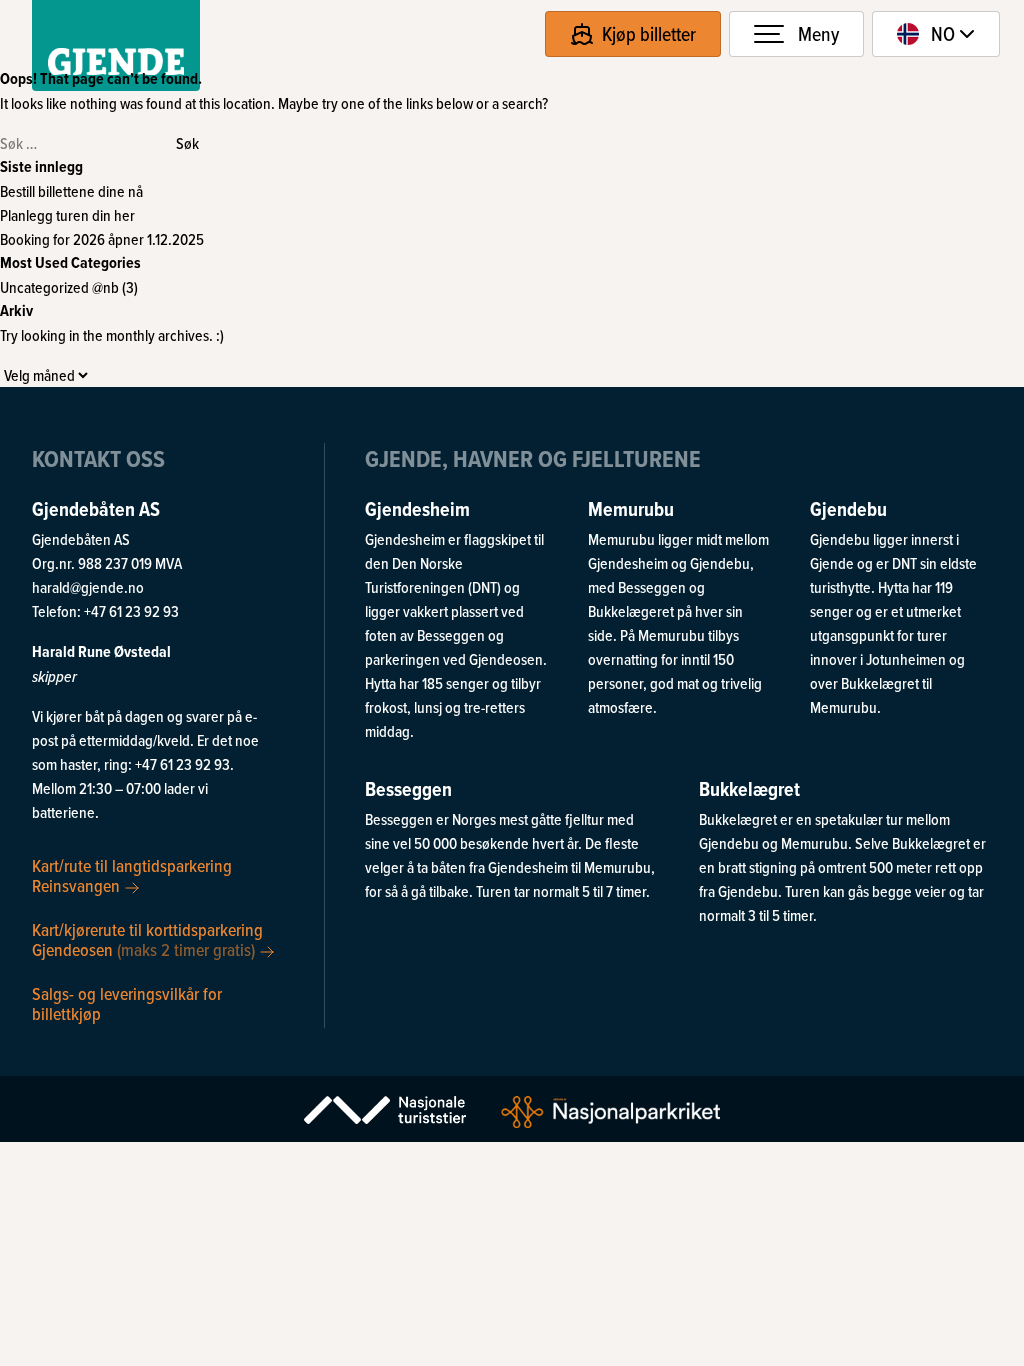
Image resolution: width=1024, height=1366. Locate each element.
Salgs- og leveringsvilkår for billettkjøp (127, 1002)
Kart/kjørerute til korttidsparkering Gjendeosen (147, 938)
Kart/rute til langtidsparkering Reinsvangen (132, 876)
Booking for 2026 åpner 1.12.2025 (102, 239)
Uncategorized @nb (59, 287)
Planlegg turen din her (67, 215)
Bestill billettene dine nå (71, 191)
